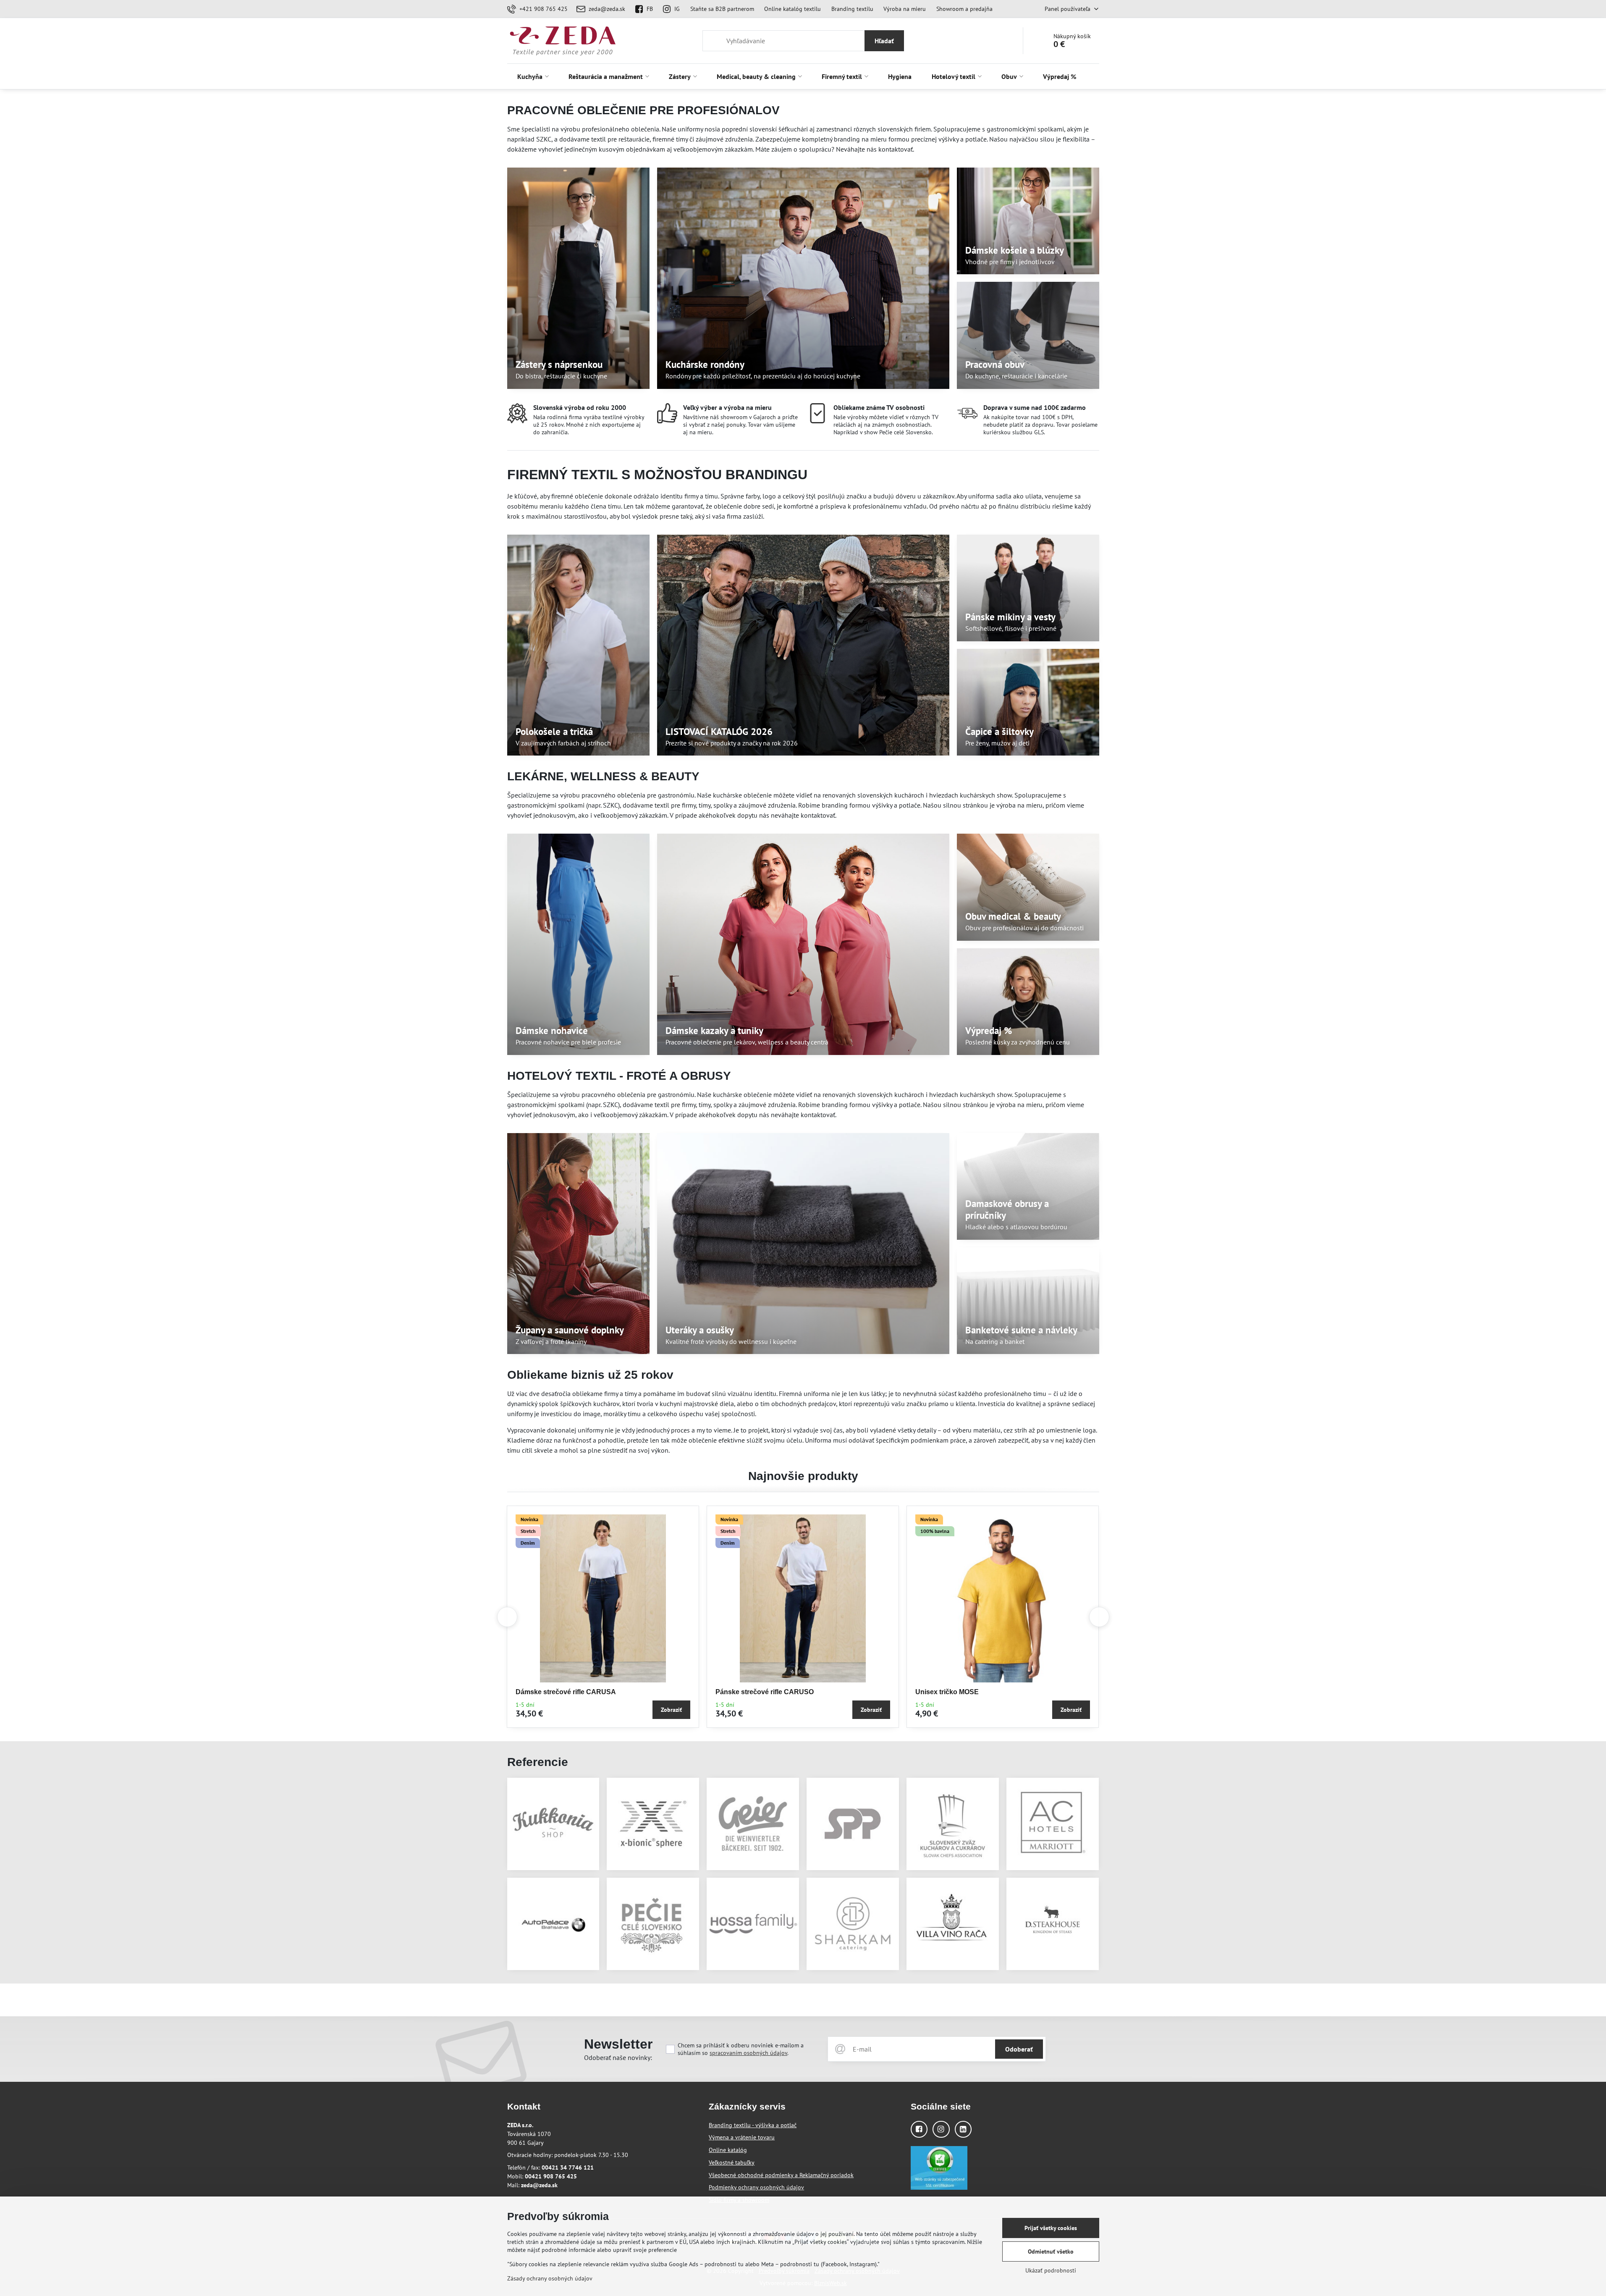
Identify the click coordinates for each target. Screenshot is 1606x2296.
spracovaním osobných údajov (748, 2053)
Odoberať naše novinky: (618, 2057)
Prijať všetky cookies (1051, 2228)
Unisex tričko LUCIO (748, 1692)
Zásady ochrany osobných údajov (550, 2278)
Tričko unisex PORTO (950, 1692)
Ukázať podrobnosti (1051, 2270)
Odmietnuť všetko (1051, 2251)
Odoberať (1019, 2049)
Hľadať (884, 41)
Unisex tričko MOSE (548, 1692)
